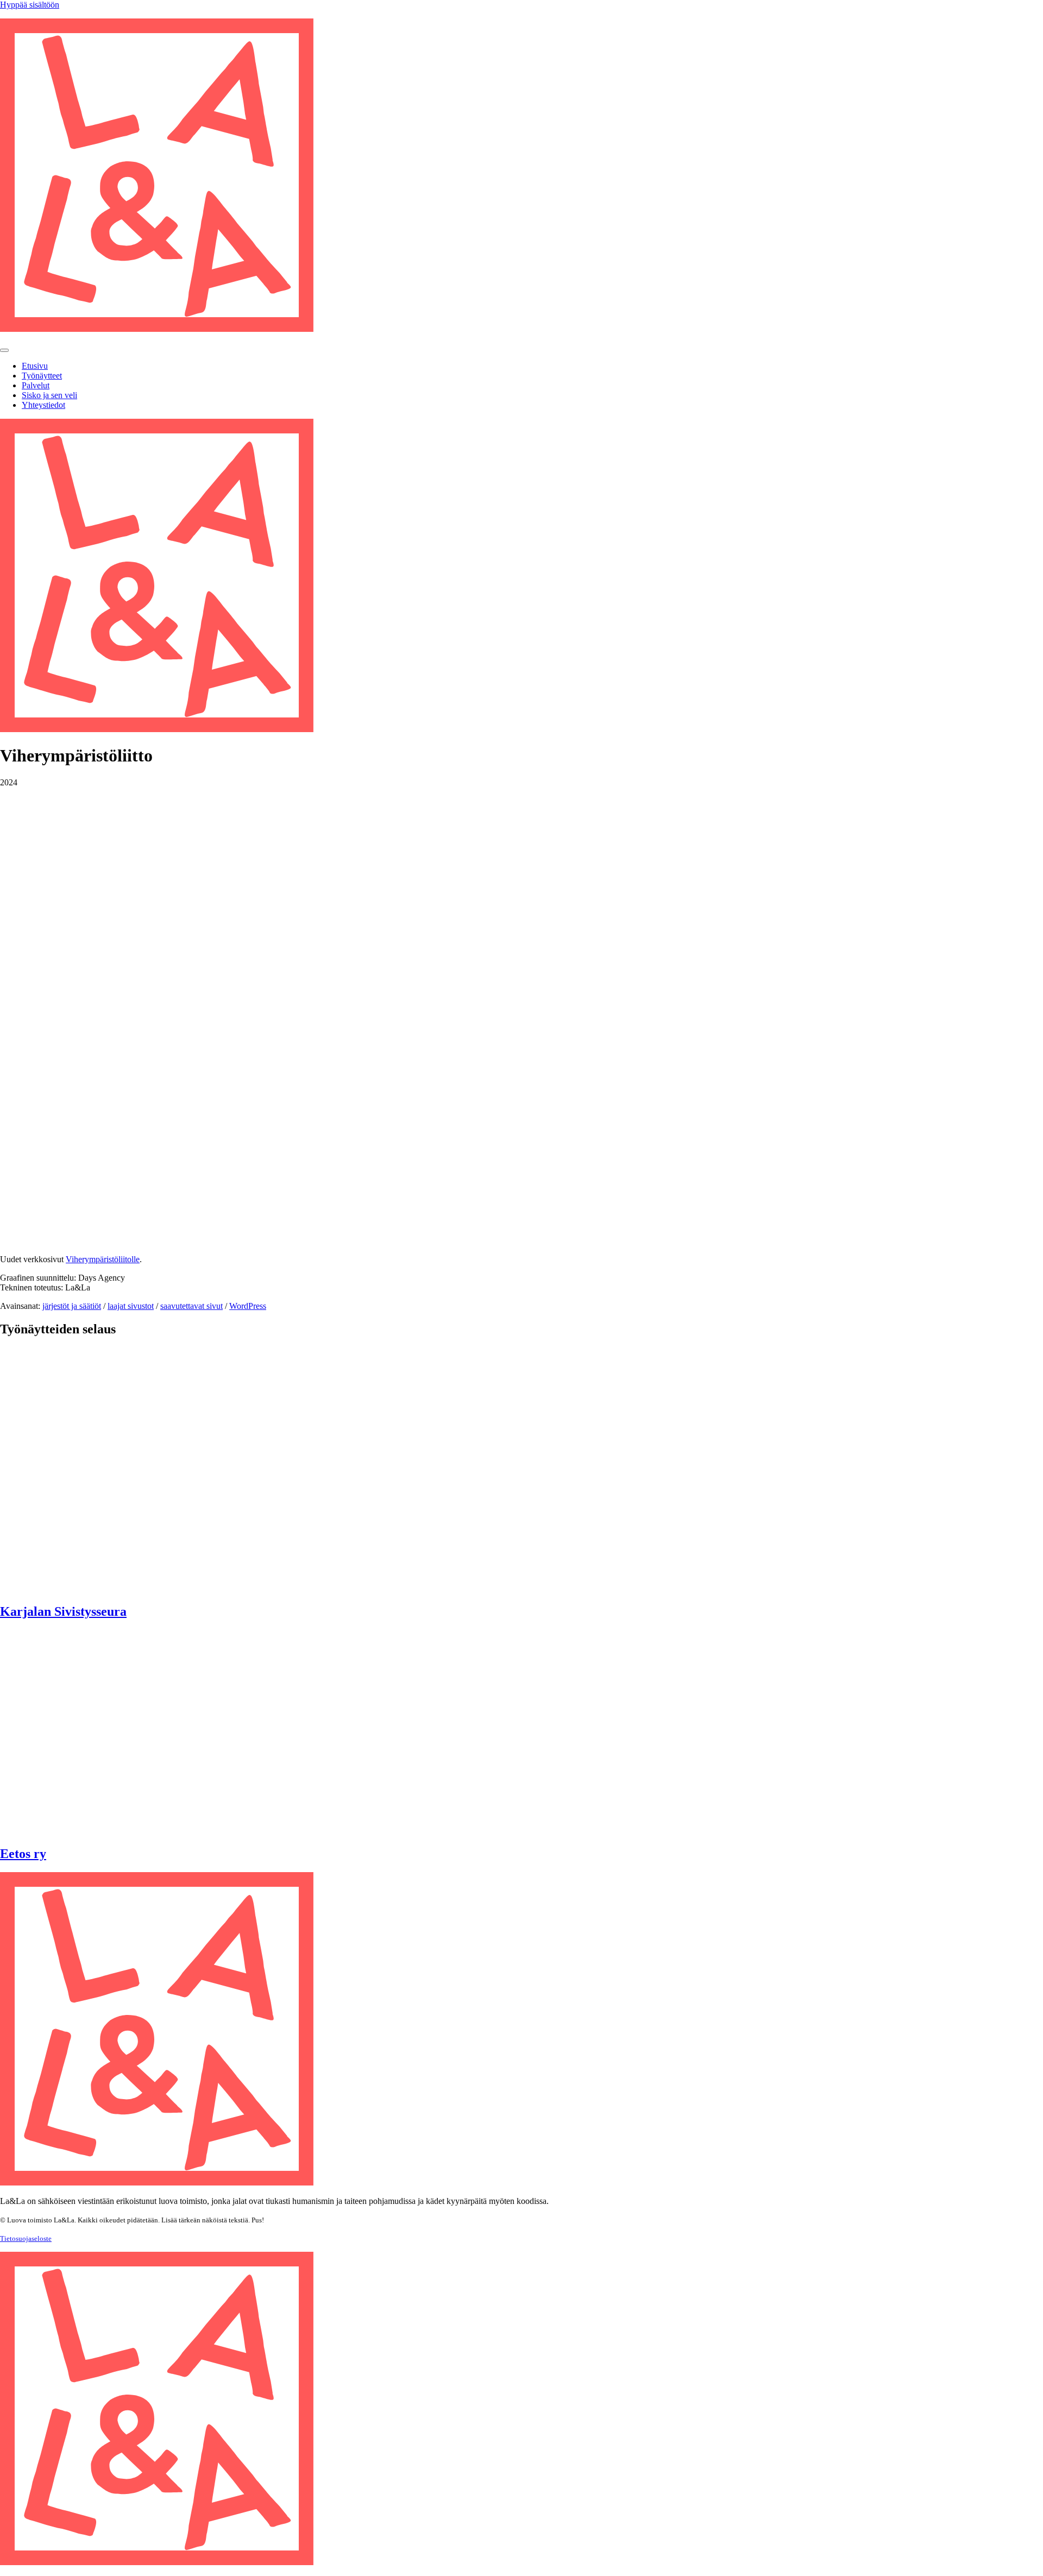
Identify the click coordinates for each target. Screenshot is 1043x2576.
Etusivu (35, 366)
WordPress (248, 1306)
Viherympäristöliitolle (103, 1259)
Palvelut (36, 385)
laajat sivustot (131, 1306)
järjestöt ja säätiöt (72, 1306)
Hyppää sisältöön (30, 5)
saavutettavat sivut (191, 1306)
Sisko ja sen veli (49, 395)
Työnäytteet (42, 376)
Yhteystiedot (43, 405)
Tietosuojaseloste (26, 2238)
